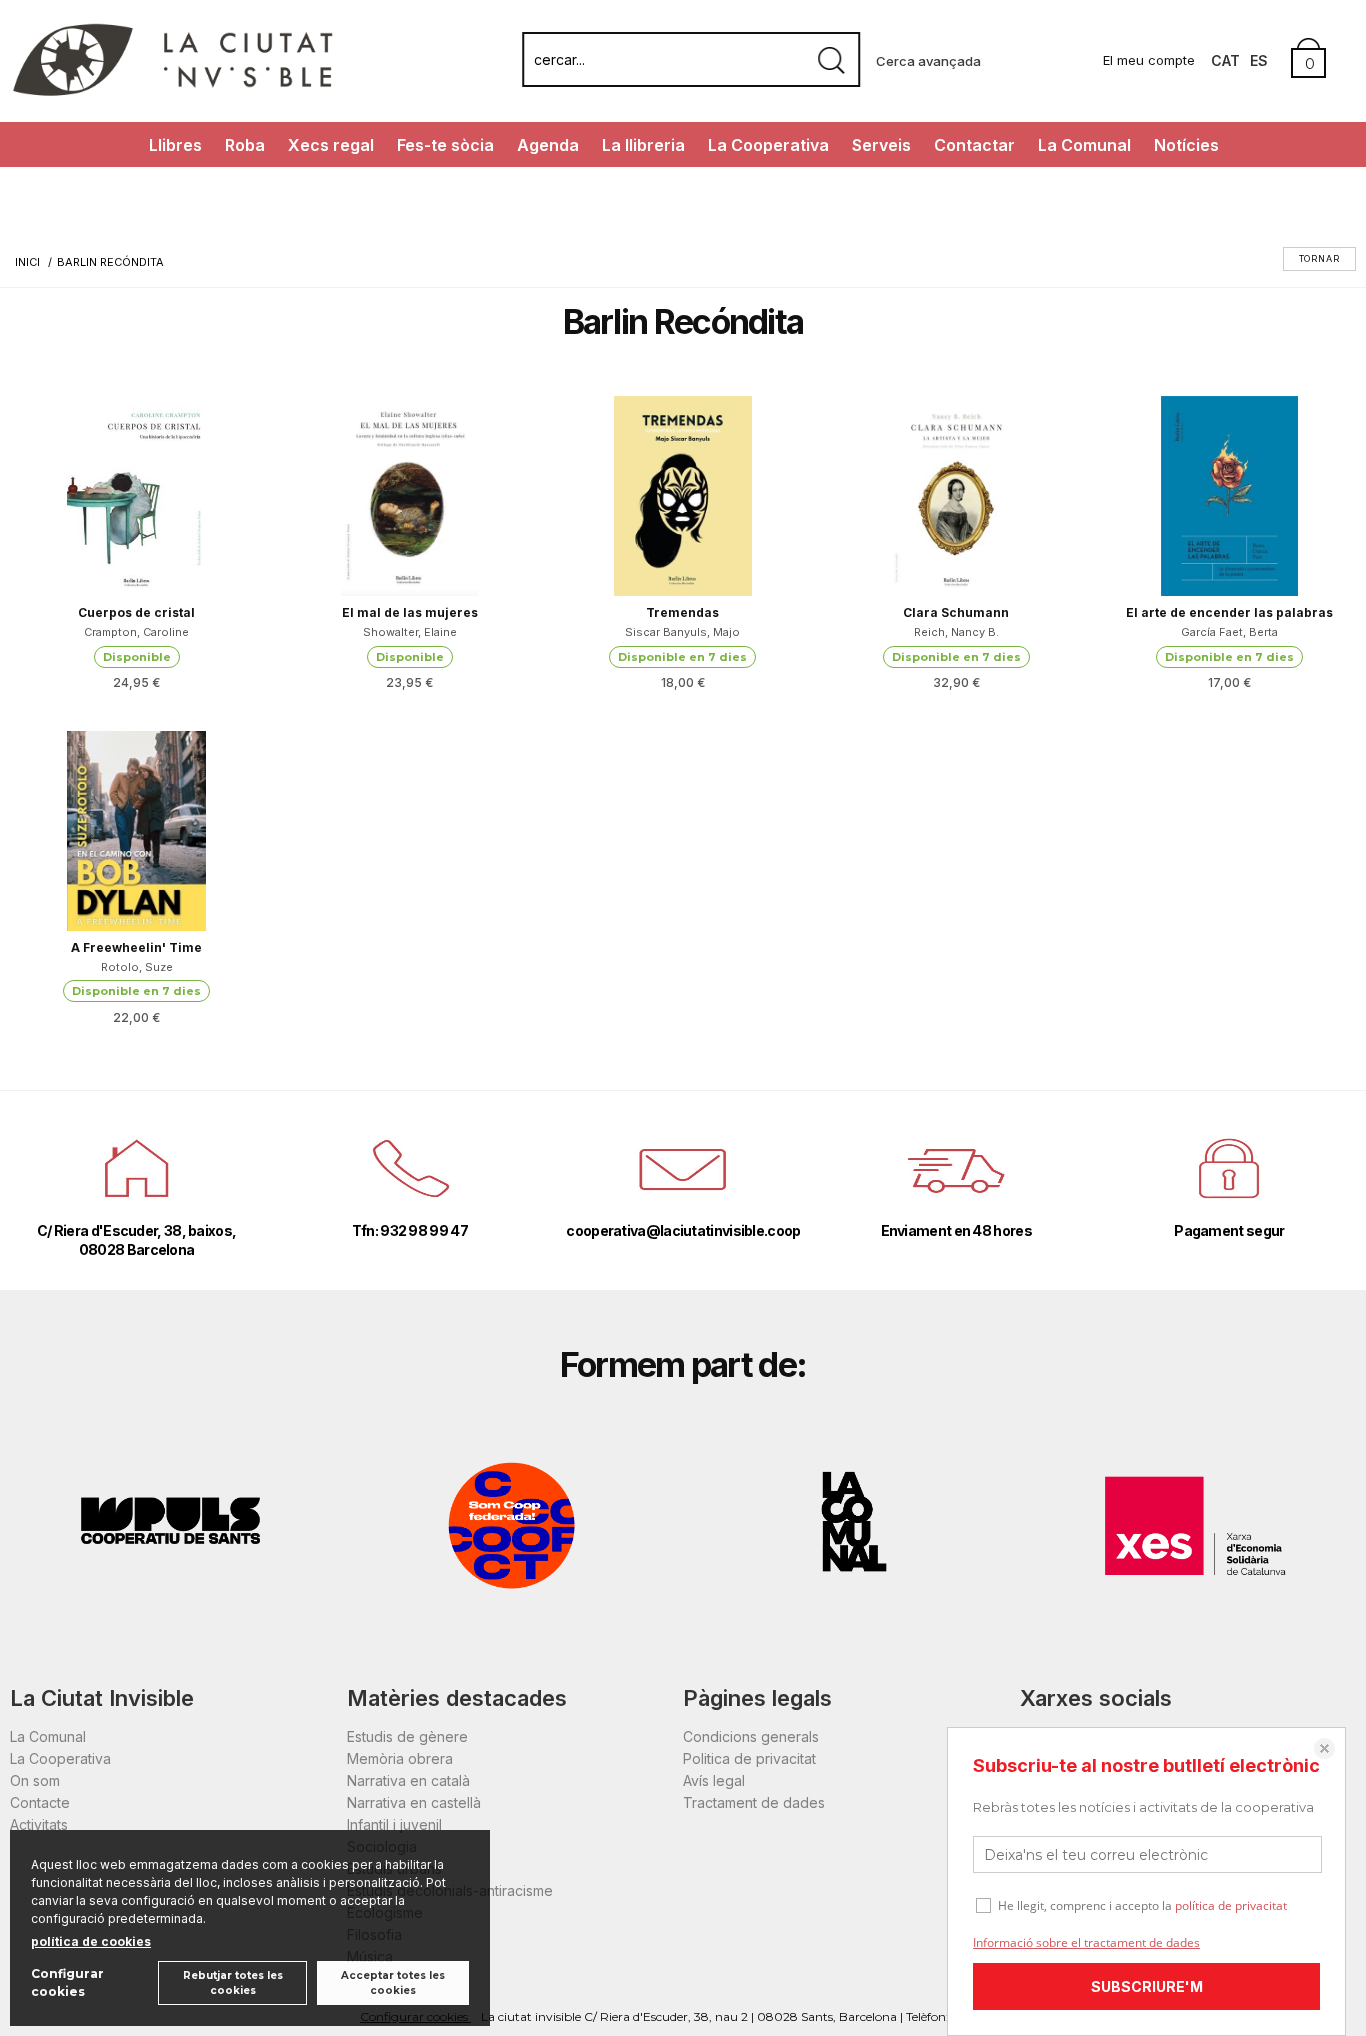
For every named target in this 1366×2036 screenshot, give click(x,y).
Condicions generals (751, 1736)
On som (35, 1780)
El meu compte (1149, 60)
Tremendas (682, 612)
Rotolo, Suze (137, 967)
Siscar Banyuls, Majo (682, 632)
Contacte (40, 1802)
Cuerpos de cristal (136, 612)
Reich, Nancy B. (956, 632)
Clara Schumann (956, 612)
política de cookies (91, 1941)
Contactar (974, 145)
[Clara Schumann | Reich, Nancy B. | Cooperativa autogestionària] (956, 496)
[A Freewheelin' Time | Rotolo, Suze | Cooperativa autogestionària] (136, 831)
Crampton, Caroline (136, 632)
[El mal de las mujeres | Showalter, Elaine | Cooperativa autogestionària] (409, 496)
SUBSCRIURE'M (1147, 1986)
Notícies (1186, 145)
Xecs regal (331, 145)
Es (1259, 60)
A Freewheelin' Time (136, 947)
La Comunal (1084, 145)
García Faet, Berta (1229, 632)
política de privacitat (1231, 1905)
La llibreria (643, 145)
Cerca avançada (928, 61)
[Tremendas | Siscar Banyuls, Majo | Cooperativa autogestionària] (682, 496)
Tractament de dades (754, 1802)
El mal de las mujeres (410, 612)
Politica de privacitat (749, 1758)
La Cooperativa (768, 145)
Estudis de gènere (407, 1736)
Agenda (548, 145)
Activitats (39, 1824)
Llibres (175, 145)
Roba (245, 145)
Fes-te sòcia (445, 145)
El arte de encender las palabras (1229, 612)
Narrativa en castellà (414, 1802)
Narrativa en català (408, 1780)
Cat (1225, 60)
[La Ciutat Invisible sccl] (172, 93)
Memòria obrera (400, 1758)
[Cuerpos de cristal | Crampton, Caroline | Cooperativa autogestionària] (136, 496)
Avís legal (714, 1780)
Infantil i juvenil (394, 1824)
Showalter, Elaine (410, 632)
